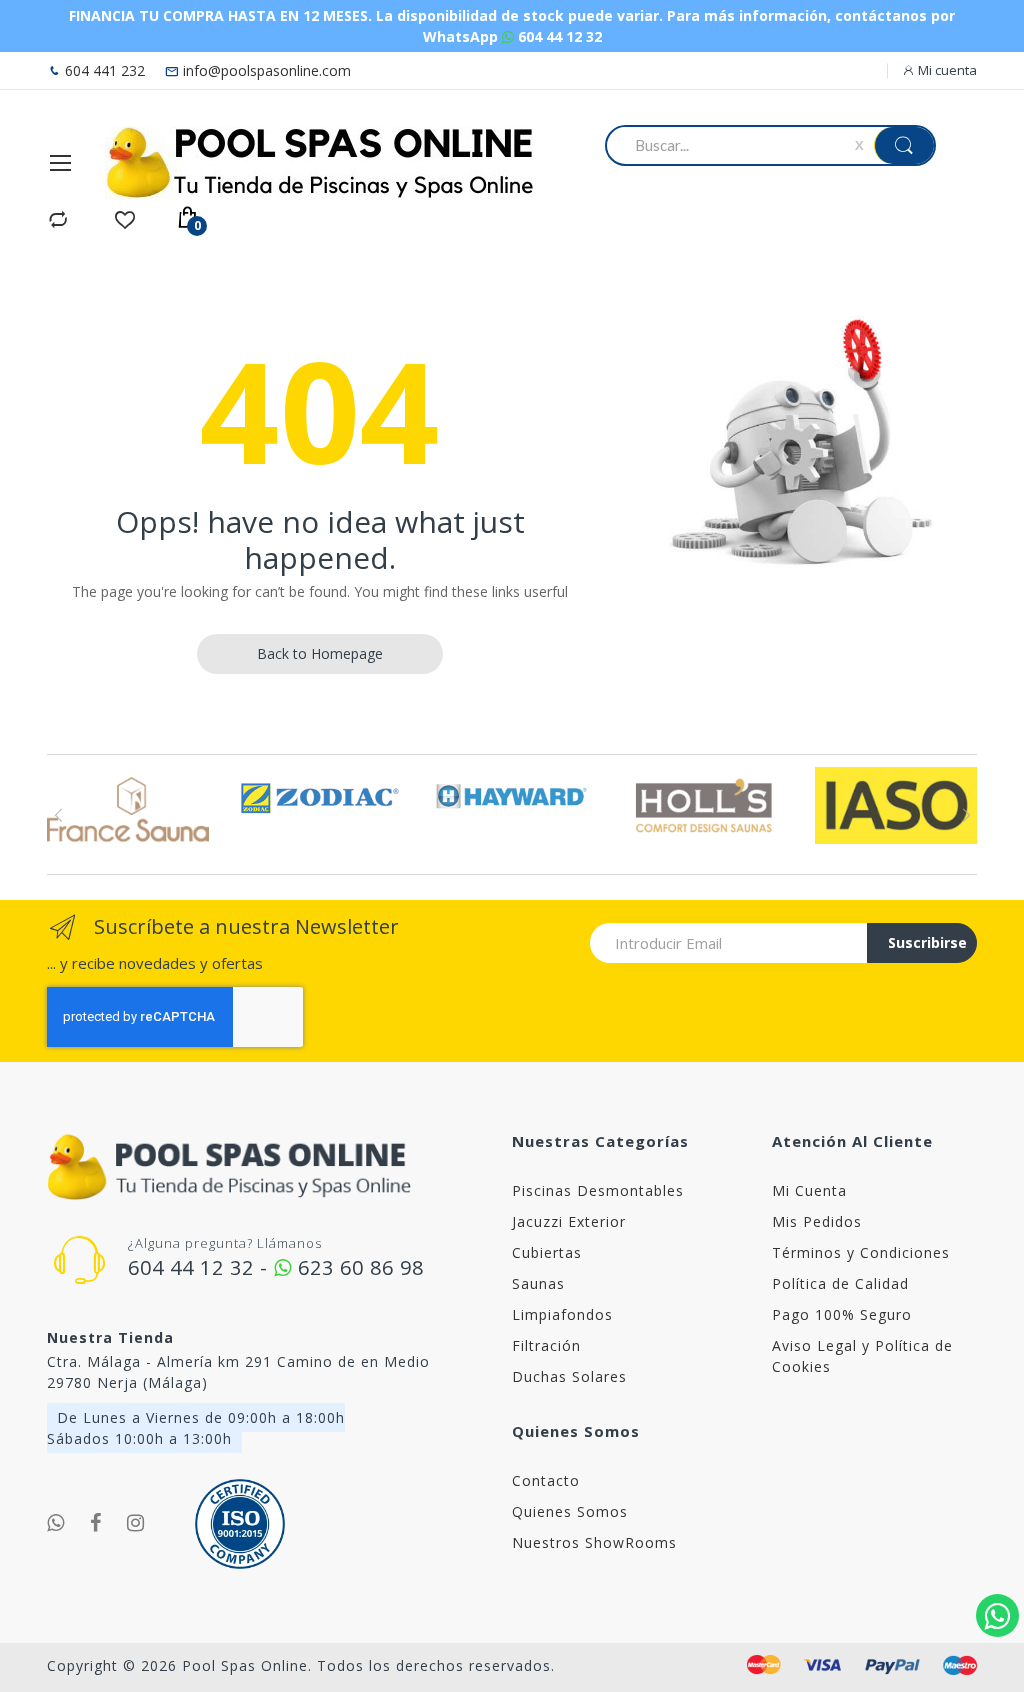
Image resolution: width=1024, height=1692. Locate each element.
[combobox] (733, 145)
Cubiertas (547, 1252)
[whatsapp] (56, 1523)
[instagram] (136, 1523)
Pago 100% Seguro (842, 1314)
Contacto (546, 1480)
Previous (58, 815)
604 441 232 (103, 70)
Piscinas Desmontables (598, 1190)
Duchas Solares (569, 1376)
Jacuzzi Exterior (569, 1221)
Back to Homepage (320, 653)
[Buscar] (904, 145)
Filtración (546, 1345)
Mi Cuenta (809, 1190)
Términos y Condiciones (861, 1252)
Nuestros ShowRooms (594, 1542)
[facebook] (96, 1523)
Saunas (538, 1283)
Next (965, 815)
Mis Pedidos (817, 1221)
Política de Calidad (840, 1283)
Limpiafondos (562, 1314)
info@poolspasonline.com (265, 70)
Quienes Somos (570, 1511)
